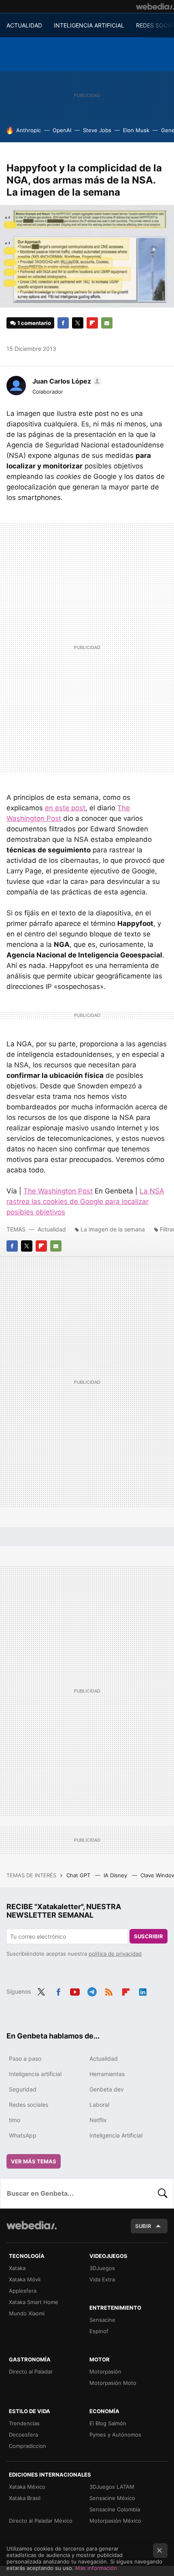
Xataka (17, 2268)
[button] (66, 381)
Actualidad (52, 1229)
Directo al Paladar (31, 2372)
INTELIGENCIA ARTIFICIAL (89, 25)
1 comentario (34, 323)
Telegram (92, 1991)
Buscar (163, 2193)
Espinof (99, 2331)
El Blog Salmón (108, 2423)
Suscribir (149, 1936)
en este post (65, 808)
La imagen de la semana (113, 1229)
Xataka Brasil (25, 2498)
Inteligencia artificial (35, 2074)
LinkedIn (143, 1991)
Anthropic (29, 130)
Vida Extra (102, 2279)
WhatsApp (23, 2135)
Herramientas (107, 2074)
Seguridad (23, 2089)
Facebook (63, 323)
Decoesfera (23, 2435)
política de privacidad (115, 1954)
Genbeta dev (107, 2089)
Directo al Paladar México (41, 2521)
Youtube (75, 1991)
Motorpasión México (115, 2521)
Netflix (98, 2120)
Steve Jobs (97, 130)
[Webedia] (155, 6)
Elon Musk (136, 130)
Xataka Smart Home (34, 2302)
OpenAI (62, 130)
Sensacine (102, 2320)
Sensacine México (112, 2498)
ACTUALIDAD (24, 25)
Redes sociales (29, 2105)
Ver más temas (34, 2161)
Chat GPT (79, 1875)
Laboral (99, 2105)
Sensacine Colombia (115, 2509)
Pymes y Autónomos (115, 2435)
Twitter (78, 323)
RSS (109, 1991)
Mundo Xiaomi (27, 2313)
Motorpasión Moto (113, 2383)
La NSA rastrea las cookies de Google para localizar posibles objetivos (85, 1202)
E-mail (107, 323)
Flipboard (92, 323)
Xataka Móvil (25, 2279)
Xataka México (27, 2487)
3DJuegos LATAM (112, 2487)
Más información (96, 2568)
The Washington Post (58, 1191)
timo (15, 2120)
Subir (143, 2226)
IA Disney (116, 1875)
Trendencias (24, 2423)
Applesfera (23, 2291)
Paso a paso (25, 2058)
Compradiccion (28, 2446)
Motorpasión (105, 2372)
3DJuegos (102, 2268)
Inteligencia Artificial (116, 2135)
